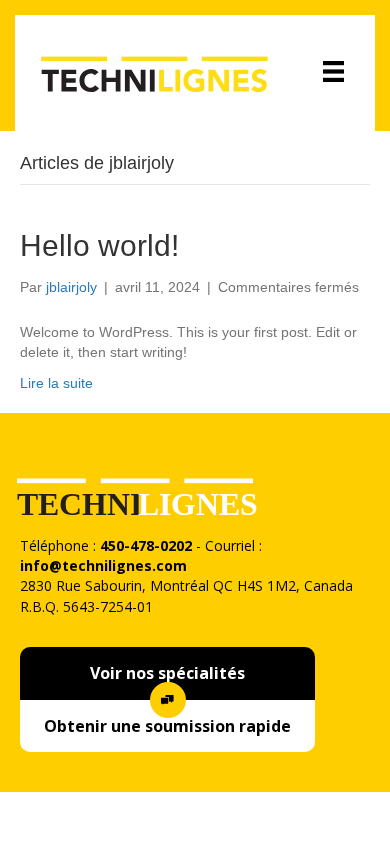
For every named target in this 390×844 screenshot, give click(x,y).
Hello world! (99, 245)
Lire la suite (56, 383)
